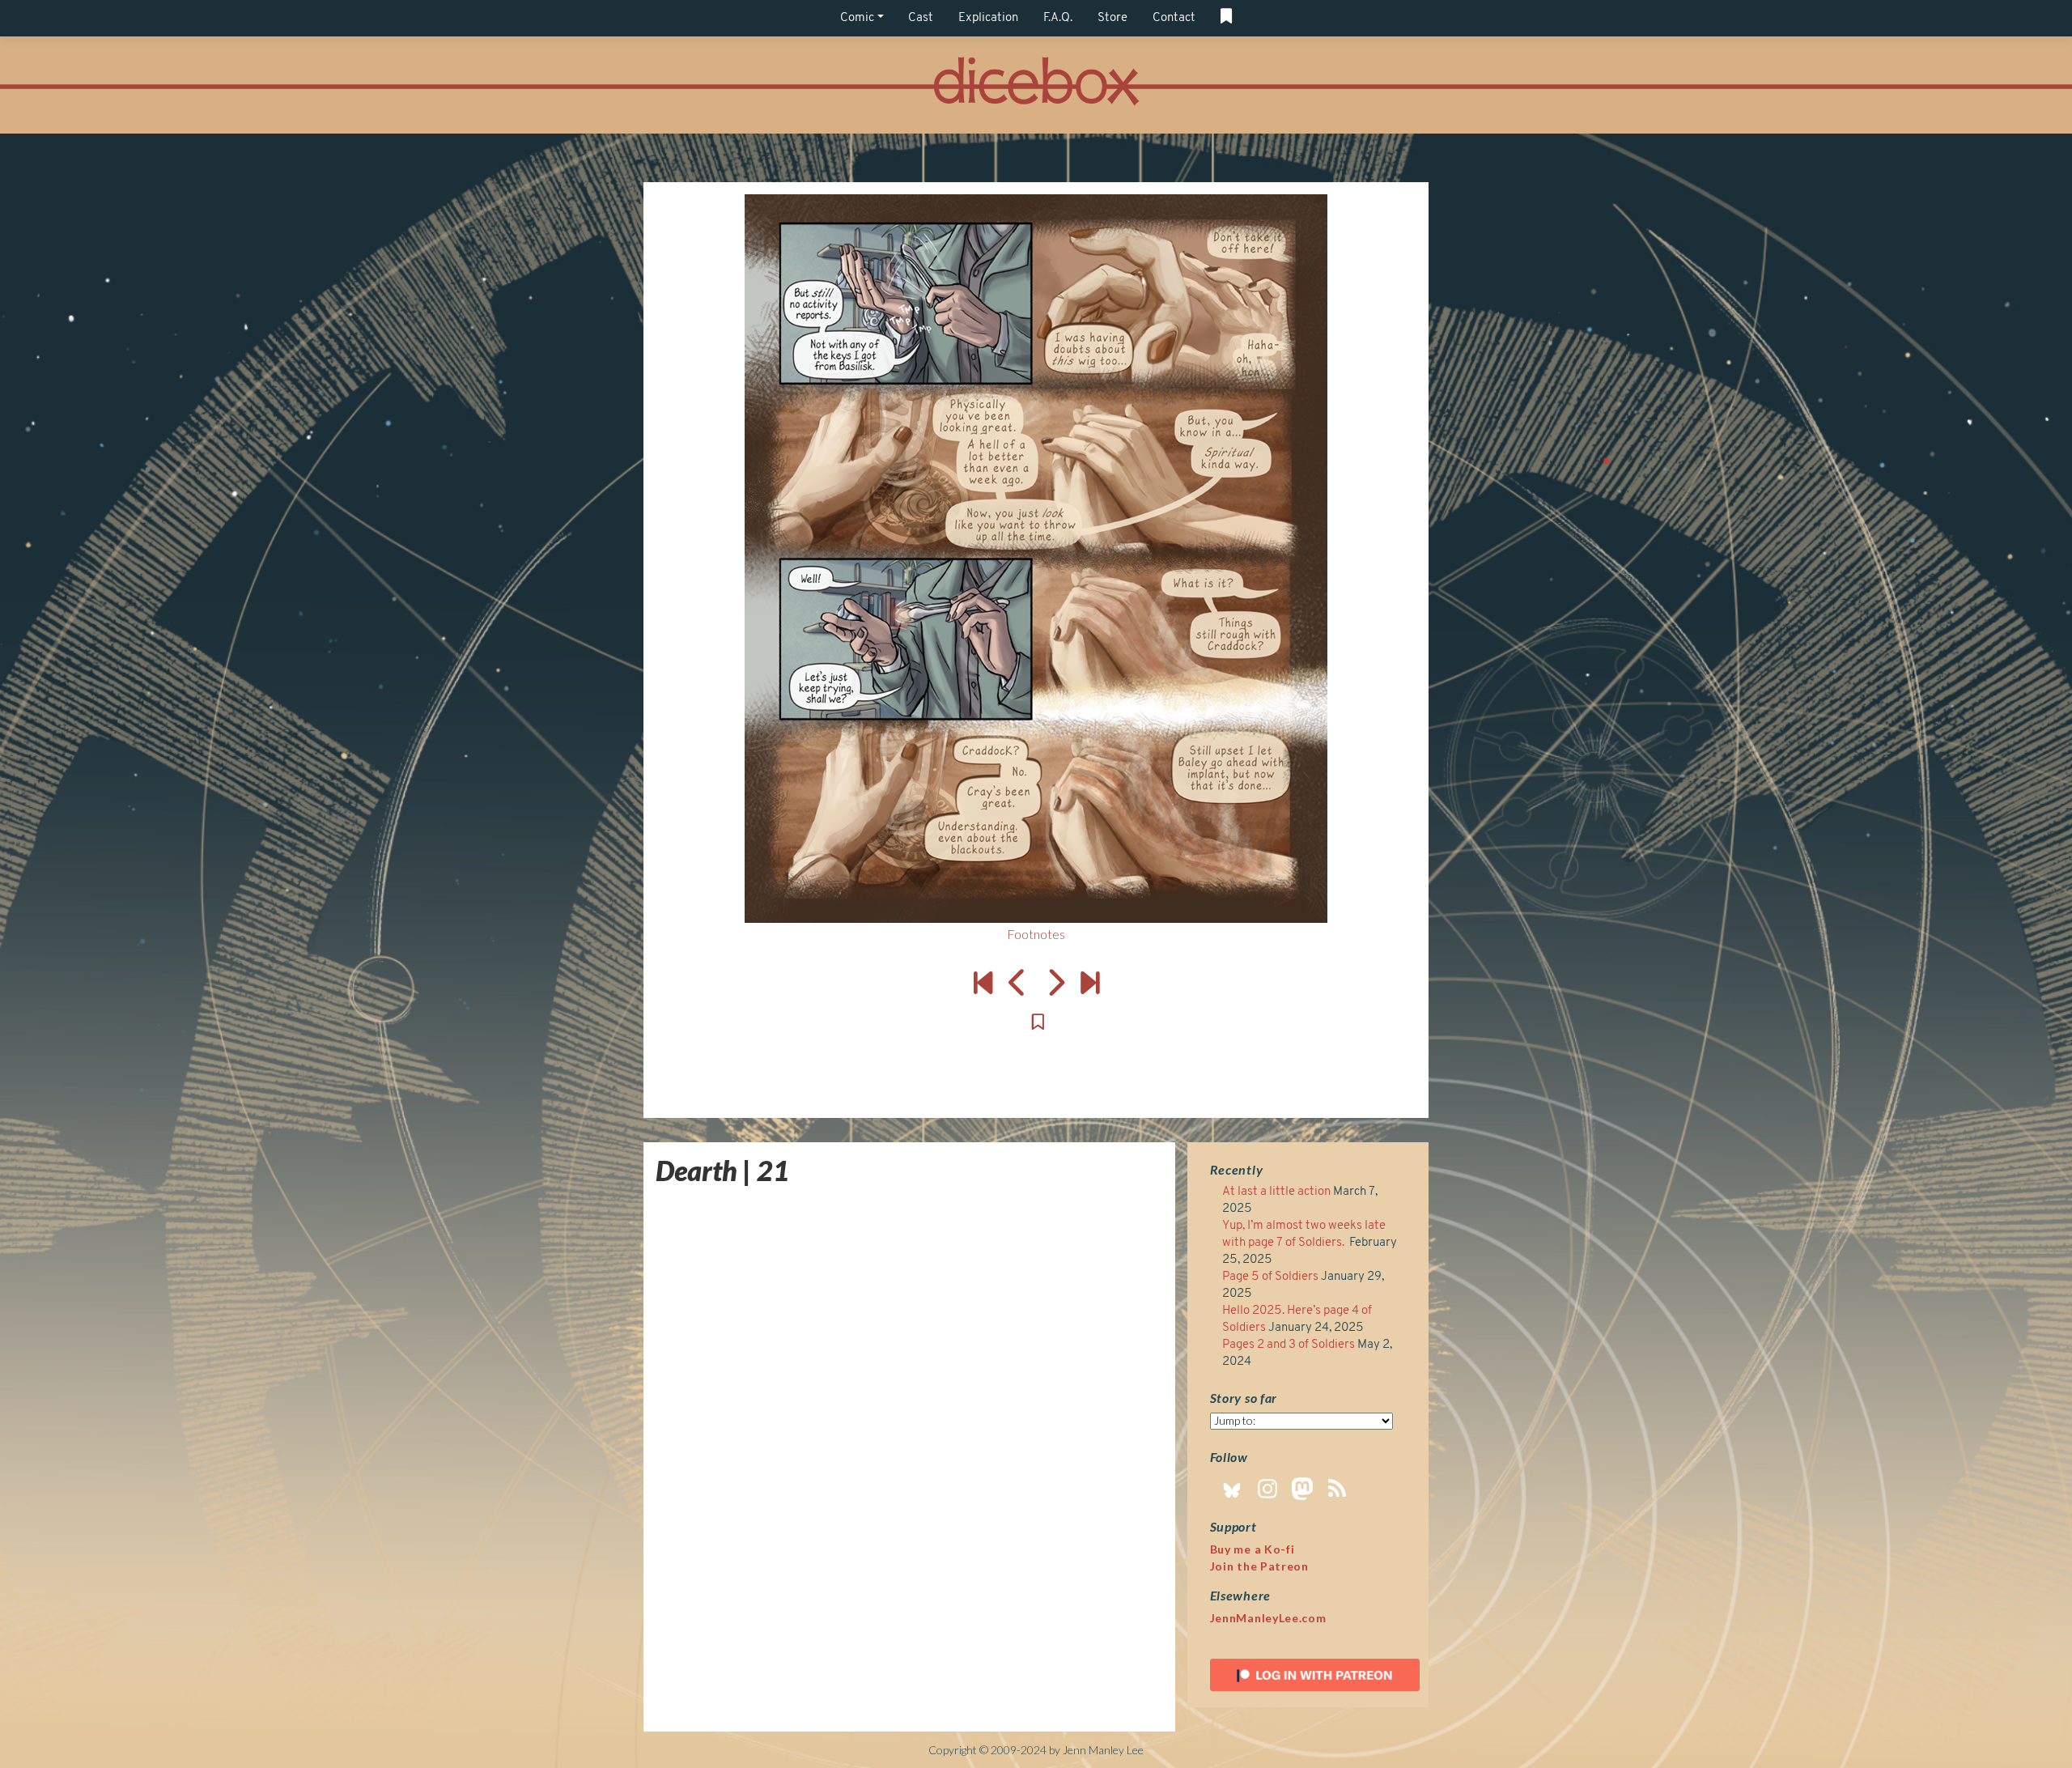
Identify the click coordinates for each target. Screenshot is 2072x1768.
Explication (988, 18)
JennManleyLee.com (1268, 1618)
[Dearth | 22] (1036, 559)
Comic (857, 18)
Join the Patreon (1259, 1566)
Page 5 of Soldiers (1270, 1277)
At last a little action (1276, 1192)
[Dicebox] (1036, 85)
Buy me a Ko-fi (1253, 1549)
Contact (1174, 18)
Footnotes (1036, 934)
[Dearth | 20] (1018, 982)
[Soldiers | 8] (1090, 982)
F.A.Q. (1058, 18)
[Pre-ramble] (983, 982)
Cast (921, 18)
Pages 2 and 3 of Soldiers (1289, 1345)
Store (1112, 18)
